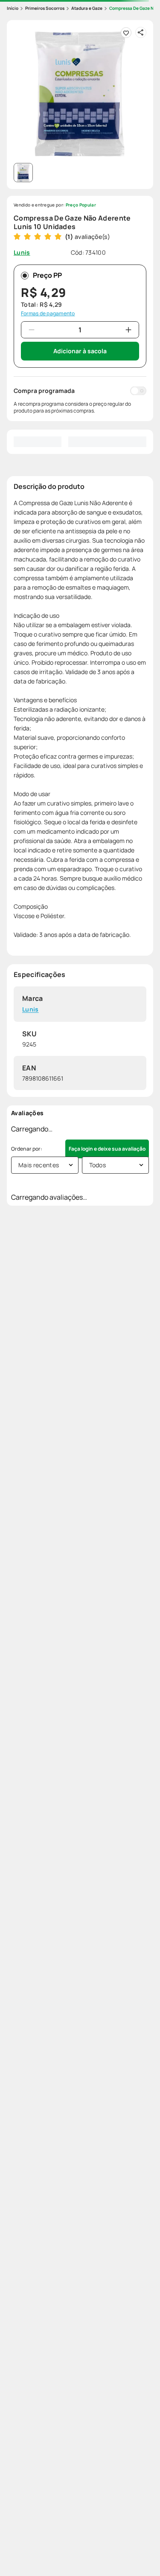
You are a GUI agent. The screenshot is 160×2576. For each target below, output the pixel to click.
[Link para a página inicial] (13, 8)
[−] (32, 330)
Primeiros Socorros (45, 8)
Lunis (31, 1010)
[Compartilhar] (141, 32)
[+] (128, 330)
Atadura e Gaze (87, 8)
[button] (80, 93)
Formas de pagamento (48, 314)
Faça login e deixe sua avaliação (107, 1149)
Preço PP (47, 275)
